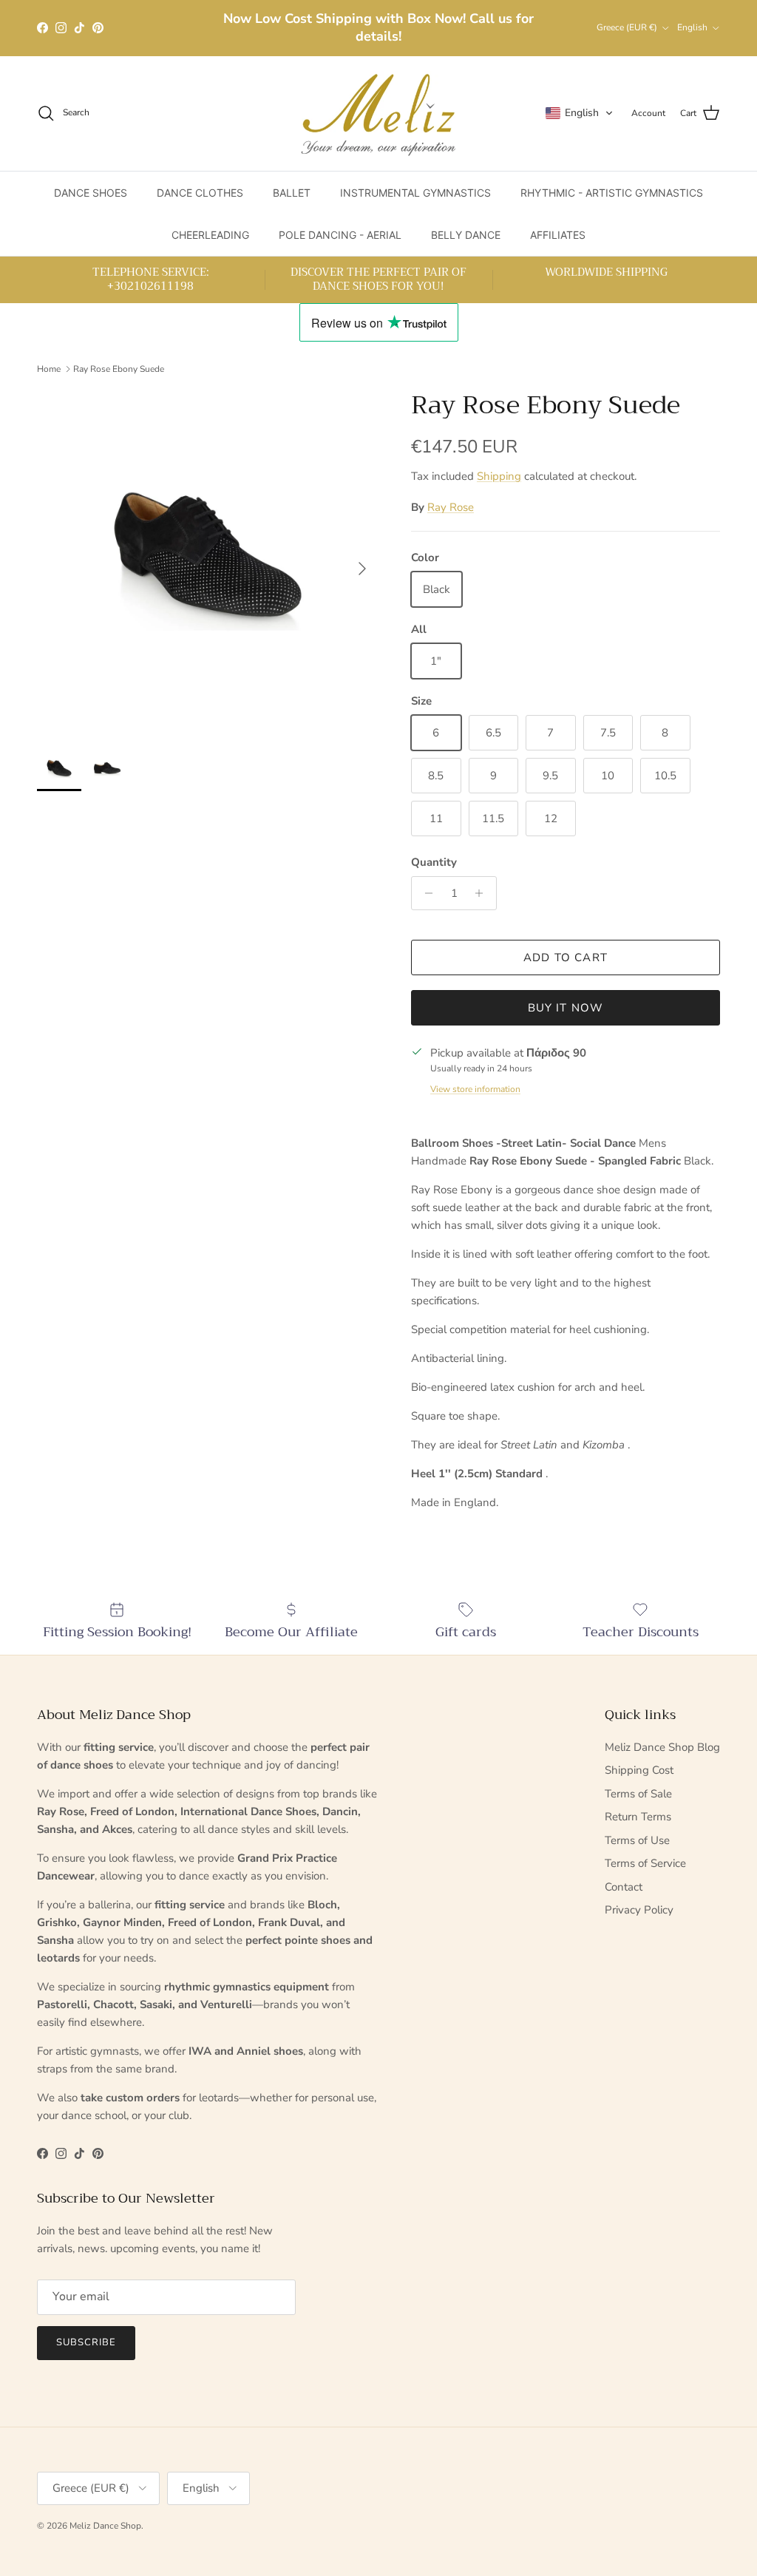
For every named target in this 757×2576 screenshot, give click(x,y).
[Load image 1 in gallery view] (208, 561)
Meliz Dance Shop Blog (662, 1747)
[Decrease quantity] (425, 893)
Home (49, 369)
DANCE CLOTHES (200, 193)
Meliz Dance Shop (105, 2526)
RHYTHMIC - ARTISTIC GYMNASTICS (612, 193)
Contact (624, 1887)
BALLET (292, 193)
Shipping (499, 476)
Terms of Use (637, 1840)
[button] (580, 113)
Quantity (434, 862)
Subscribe (86, 2342)
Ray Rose (451, 507)
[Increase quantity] (483, 893)
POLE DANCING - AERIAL (340, 235)
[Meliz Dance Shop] (378, 113)
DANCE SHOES (91, 193)
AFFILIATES (558, 235)
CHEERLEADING (210, 235)
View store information (475, 1089)
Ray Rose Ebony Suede (119, 369)
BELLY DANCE (466, 235)
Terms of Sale (638, 1794)
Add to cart (566, 957)
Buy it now (566, 1008)
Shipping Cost (639, 1770)
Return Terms (638, 1817)
